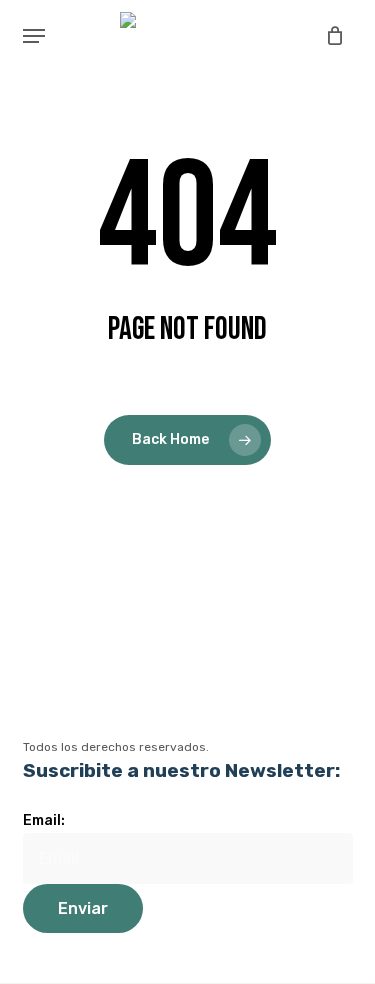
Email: (44, 820)
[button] (34, 36)
